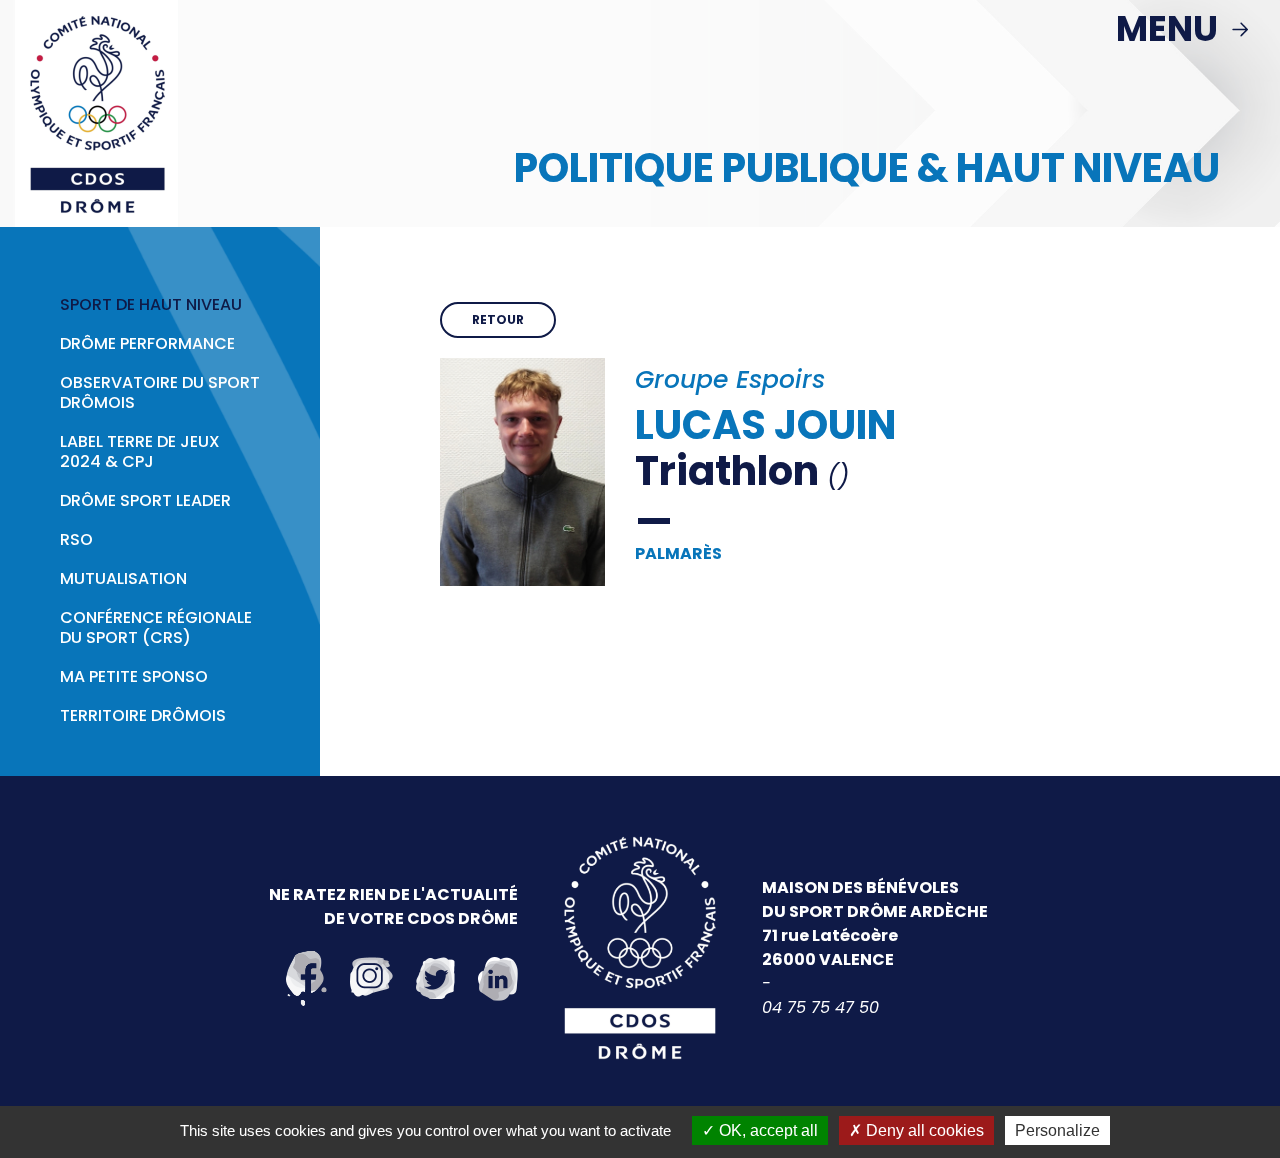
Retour (498, 319)
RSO (76, 540)
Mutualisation (123, 579)
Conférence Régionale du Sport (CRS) (156, 628)
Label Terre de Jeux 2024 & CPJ (140, 452)
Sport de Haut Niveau (151, 305)
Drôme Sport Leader (145, 501)
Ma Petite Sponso (134, 677)
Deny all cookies (923, 1130)
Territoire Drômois (143, 716)
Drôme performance (147, 344)
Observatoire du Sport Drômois (160, 393)
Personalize (1057, 1130)
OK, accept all (766, 1130)
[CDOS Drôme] (96, 112)
